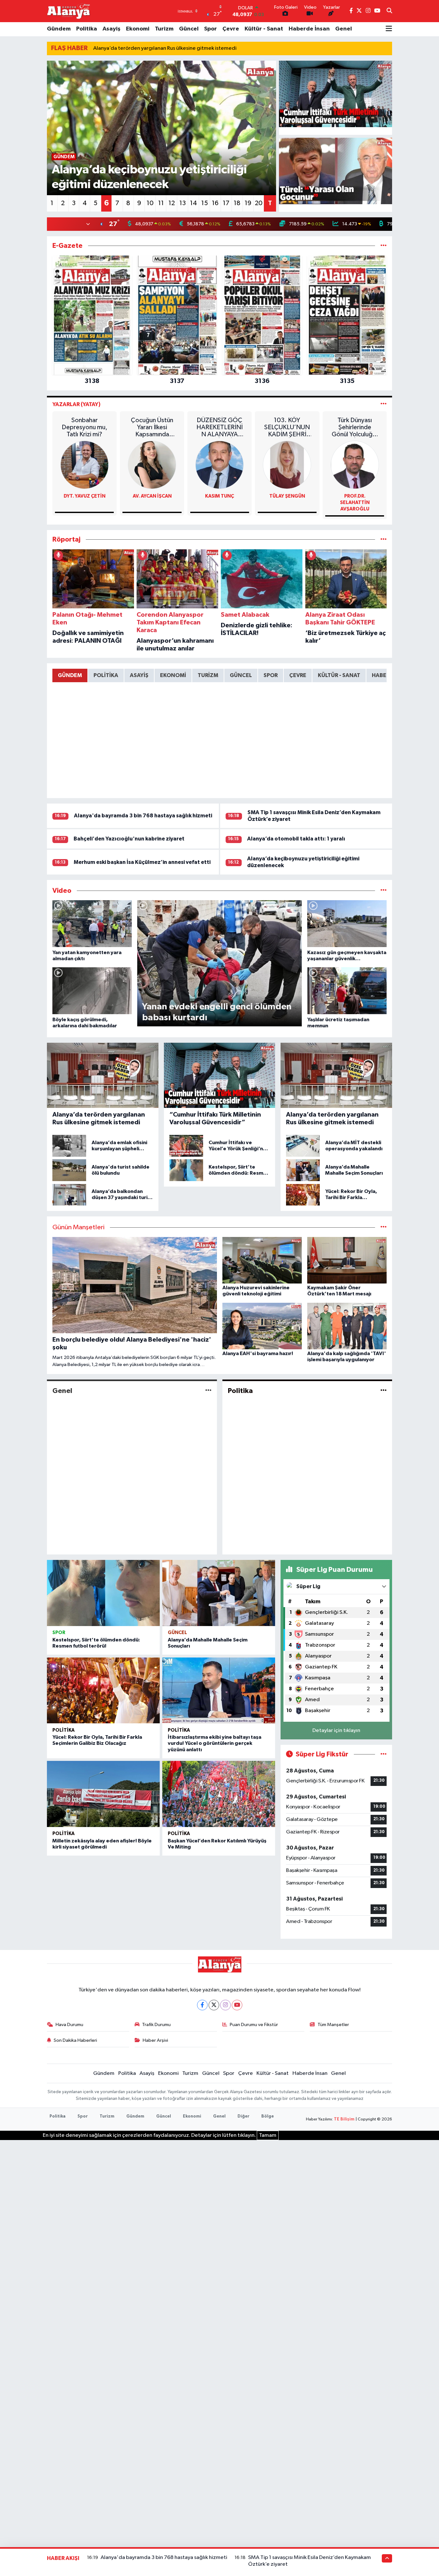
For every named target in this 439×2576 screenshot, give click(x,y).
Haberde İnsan (309, 29)
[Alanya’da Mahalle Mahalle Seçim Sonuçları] (219, 1593)
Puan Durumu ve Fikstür (254, 2025)
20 (259, 203)
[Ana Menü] (389, 29)
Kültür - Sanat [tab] (339, 675)
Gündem (59, 29)
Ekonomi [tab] (173, 675)
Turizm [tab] (208, 675)
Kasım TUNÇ (219, 496)
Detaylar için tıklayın (336, 1731)
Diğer (243, 2116)
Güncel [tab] (241, 675)
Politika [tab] (106, 675)
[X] (214, 2005)
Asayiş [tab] (139, 675)
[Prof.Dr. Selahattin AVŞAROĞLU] (355, 465)
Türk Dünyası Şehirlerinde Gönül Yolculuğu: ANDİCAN (355, 427)
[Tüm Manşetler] (384, 1227)
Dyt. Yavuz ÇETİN (85, 496)
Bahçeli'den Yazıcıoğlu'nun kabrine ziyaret (129, 839)
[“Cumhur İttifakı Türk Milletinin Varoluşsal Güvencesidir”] (336, 94)
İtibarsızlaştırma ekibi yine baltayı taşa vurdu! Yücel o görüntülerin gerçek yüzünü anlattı (215, 1743)
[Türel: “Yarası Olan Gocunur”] (336, 171)
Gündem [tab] (70, 675)
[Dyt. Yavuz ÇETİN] (85, 465)
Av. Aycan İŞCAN (152, 496)
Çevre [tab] (298, 675)
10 (150, 203)
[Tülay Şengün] (287, 465)
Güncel (189, 29)
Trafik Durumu (156, 2025)
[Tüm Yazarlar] (384, 404)
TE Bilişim (344, 2119)
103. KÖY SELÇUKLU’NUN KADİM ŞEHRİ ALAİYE (287, 427)
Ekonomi (138, 29)
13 (183, 203)
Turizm (164, 29)
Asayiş (112, 29)
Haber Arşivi (155, 2040)
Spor (211, 29)
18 (237, 203)
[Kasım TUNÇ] (219, 465)
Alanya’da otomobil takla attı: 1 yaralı (296, 839)
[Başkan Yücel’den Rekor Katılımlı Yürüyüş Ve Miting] (219, 1794)
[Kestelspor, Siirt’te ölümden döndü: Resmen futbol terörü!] (103, 1593)
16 (215, 203)
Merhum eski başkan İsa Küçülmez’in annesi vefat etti (142, 862)
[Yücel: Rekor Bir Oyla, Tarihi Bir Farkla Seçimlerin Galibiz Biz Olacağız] (103, 1691)
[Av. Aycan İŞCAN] (152, 465)
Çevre (231, 29)
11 (161, 203)
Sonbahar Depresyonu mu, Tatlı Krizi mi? (85, 427)
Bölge (268, 2116)
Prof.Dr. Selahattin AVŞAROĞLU (355, 503)
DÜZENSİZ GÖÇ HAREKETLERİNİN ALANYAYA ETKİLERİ (219, 427)
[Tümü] (384, 246)
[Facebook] (202, 2005)
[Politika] (384, 1391)
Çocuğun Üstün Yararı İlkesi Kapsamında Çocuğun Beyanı (152, 427)
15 (205, 203)
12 (172, 203)
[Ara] (389, 11)
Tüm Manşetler (333, 2025)
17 (226, 203)
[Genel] (208, 1391)
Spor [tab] (271, 675)
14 (193, 203)
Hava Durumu (69, 2025)
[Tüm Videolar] (384, 891)
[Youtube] (237, 2005)
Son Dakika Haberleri (75, 2040)
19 (248, 203)
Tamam (268, 2135)
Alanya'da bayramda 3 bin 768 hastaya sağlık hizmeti (143, 816)
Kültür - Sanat (264, 29)
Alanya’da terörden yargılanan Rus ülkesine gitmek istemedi (165, 48)
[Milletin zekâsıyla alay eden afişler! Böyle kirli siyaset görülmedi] (103, 1794)
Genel (344, 29)
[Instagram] (225, 2005)
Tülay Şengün (287, 496)
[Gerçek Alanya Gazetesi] (69, 11)
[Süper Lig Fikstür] (384, 1754)
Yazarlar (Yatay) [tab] (76, 404)
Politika (87, 29)
